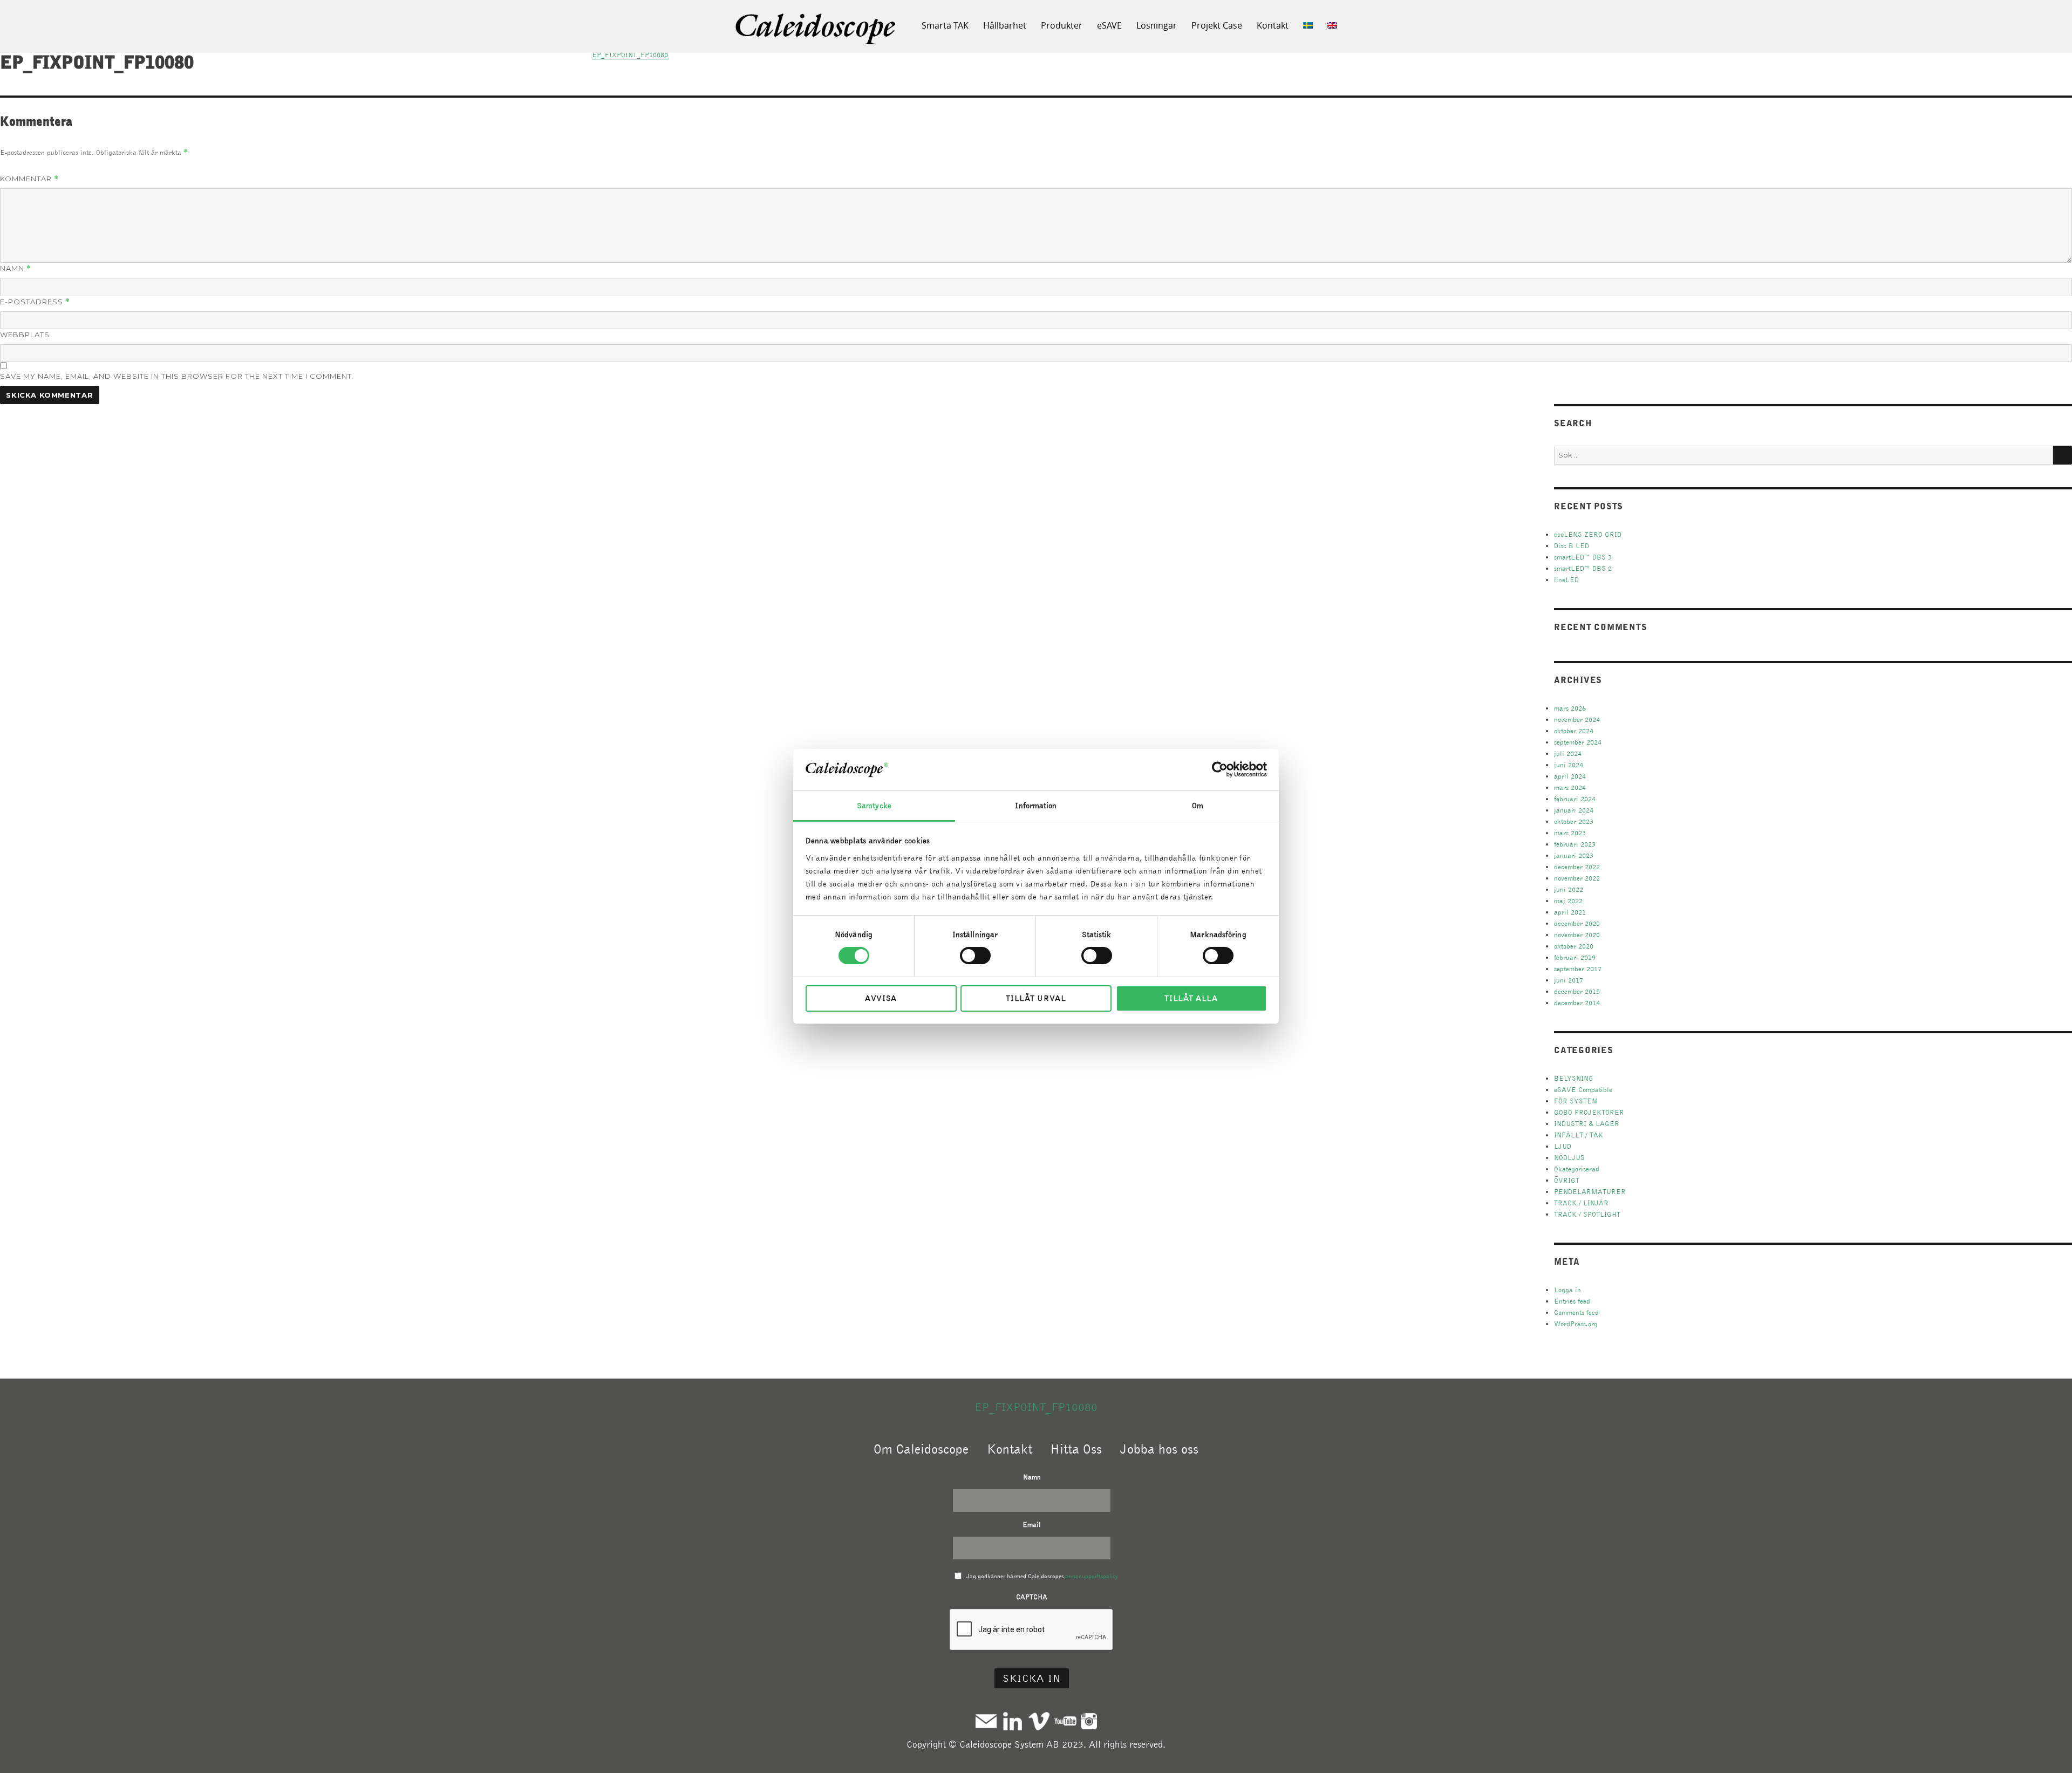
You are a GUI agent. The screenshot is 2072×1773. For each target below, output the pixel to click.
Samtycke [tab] (874, 806)
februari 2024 (1575, 799)
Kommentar (29, 179)
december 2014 (1577, 1003)
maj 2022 (1568, 901)
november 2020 (1577, 935)
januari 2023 (1574, 855)
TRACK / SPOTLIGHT (1587, 1214)
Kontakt (1273, 25)
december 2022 (1577, 867)
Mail (986, 1721)
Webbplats (25, 335)
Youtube (1065, 1721)
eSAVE (1109, 25)
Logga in (1567, 1290)
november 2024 (1577, 720)
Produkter (1062, 25)
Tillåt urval (1036, 998)
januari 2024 (1574, 810)
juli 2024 (1568, 753)
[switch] (975, 956)
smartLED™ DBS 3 (1583, 557)
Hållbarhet (1005, 25)
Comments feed (1576, 1312)
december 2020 (1577, 923)
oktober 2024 (1574, 731)
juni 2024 (1569, 765)
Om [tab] (1198, 806)
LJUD (1563, 1146)
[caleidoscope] (816, 30)
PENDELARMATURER (1590, 1192)
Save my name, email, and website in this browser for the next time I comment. (177, 376)
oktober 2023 (1574, 821)
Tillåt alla (1191, 998)
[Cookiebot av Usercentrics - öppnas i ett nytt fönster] (1220, 769)
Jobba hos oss (1159, 1449)
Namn (16, 268)
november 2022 (1577, 878)
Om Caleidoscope (921, 1449)
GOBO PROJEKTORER (1589, 1112)
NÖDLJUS (1569, 1158)
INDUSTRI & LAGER (1587, 1124)
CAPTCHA (1032, 1597)
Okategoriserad (1577, 1169)
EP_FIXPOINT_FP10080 (1036, 1407)
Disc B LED (1572, 546)
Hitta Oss (1076, 1449)
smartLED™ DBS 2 (1583, 568)
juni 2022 (1569, 889)
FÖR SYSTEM (1576, 1101)
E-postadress (35, 302)
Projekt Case (1217, 25)
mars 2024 (1570, 787)
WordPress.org (1576, 1324)
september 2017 (1578, 969)
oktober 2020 (1574, 946)
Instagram (1089, 1721)
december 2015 (1577, 991)
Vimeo (1039, 1721)
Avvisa (881, 998)
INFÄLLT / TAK (1579, 1135)
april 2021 (1570, 912)
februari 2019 (1575, 957)
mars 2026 (1570, 708)
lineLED (1566, 580)
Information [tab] (1036, 806)
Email (1032, 1525)
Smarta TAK (945, 25)
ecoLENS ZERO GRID (1588, 534)
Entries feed (1572, 1301)
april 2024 (1570, 776)
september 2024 (1578, 742)
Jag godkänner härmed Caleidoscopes (1042, 1576)
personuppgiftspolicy (1092, 1576)
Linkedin (1013, 1721)
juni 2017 (1569, 980)
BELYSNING (1574, 1078)
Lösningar (1157, 25)
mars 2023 (1570, 833)
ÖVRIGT (1567, 1180)
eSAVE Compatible (1583, 1090)
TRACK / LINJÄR (1581, 1203)
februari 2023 (1575, 844)
